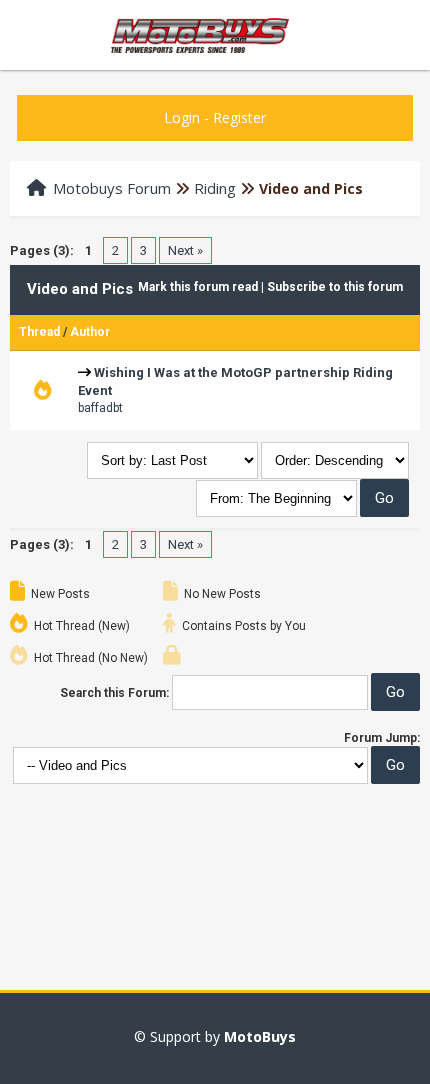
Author (90, 332)
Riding (215, 188)
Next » (185, 250)
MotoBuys (260, 1036)
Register (239, 117)
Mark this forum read (198, 287)
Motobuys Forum (112, 188)
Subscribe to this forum (335, 287)
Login (182, 117)
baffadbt (100, 408)
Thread (39, 332)
